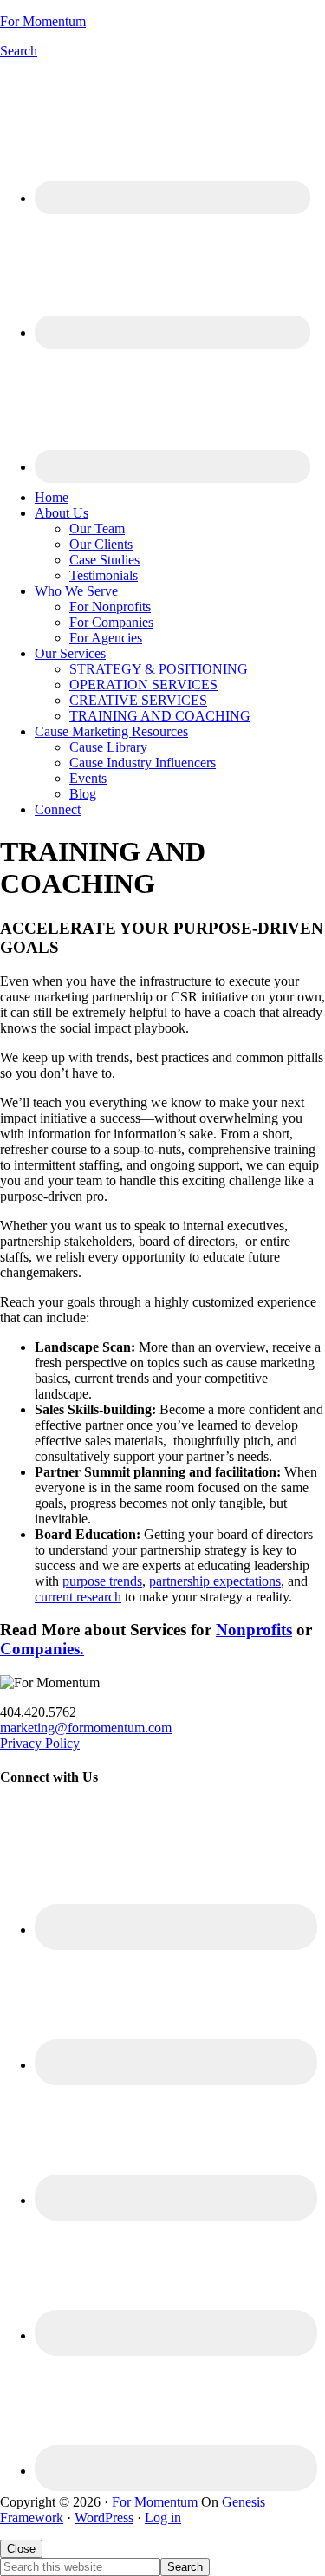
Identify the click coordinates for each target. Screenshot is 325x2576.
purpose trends (102, 1581)
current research (78, 1597)
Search (19, 51)
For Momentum (43, 21)
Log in (163, 2517)
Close (21, 2549)
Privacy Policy (40, 1743)
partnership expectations (215, 1581)
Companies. (42, 1649)
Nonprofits (254, 1630)
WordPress (104, 2517)
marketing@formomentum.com (86, 1728)
